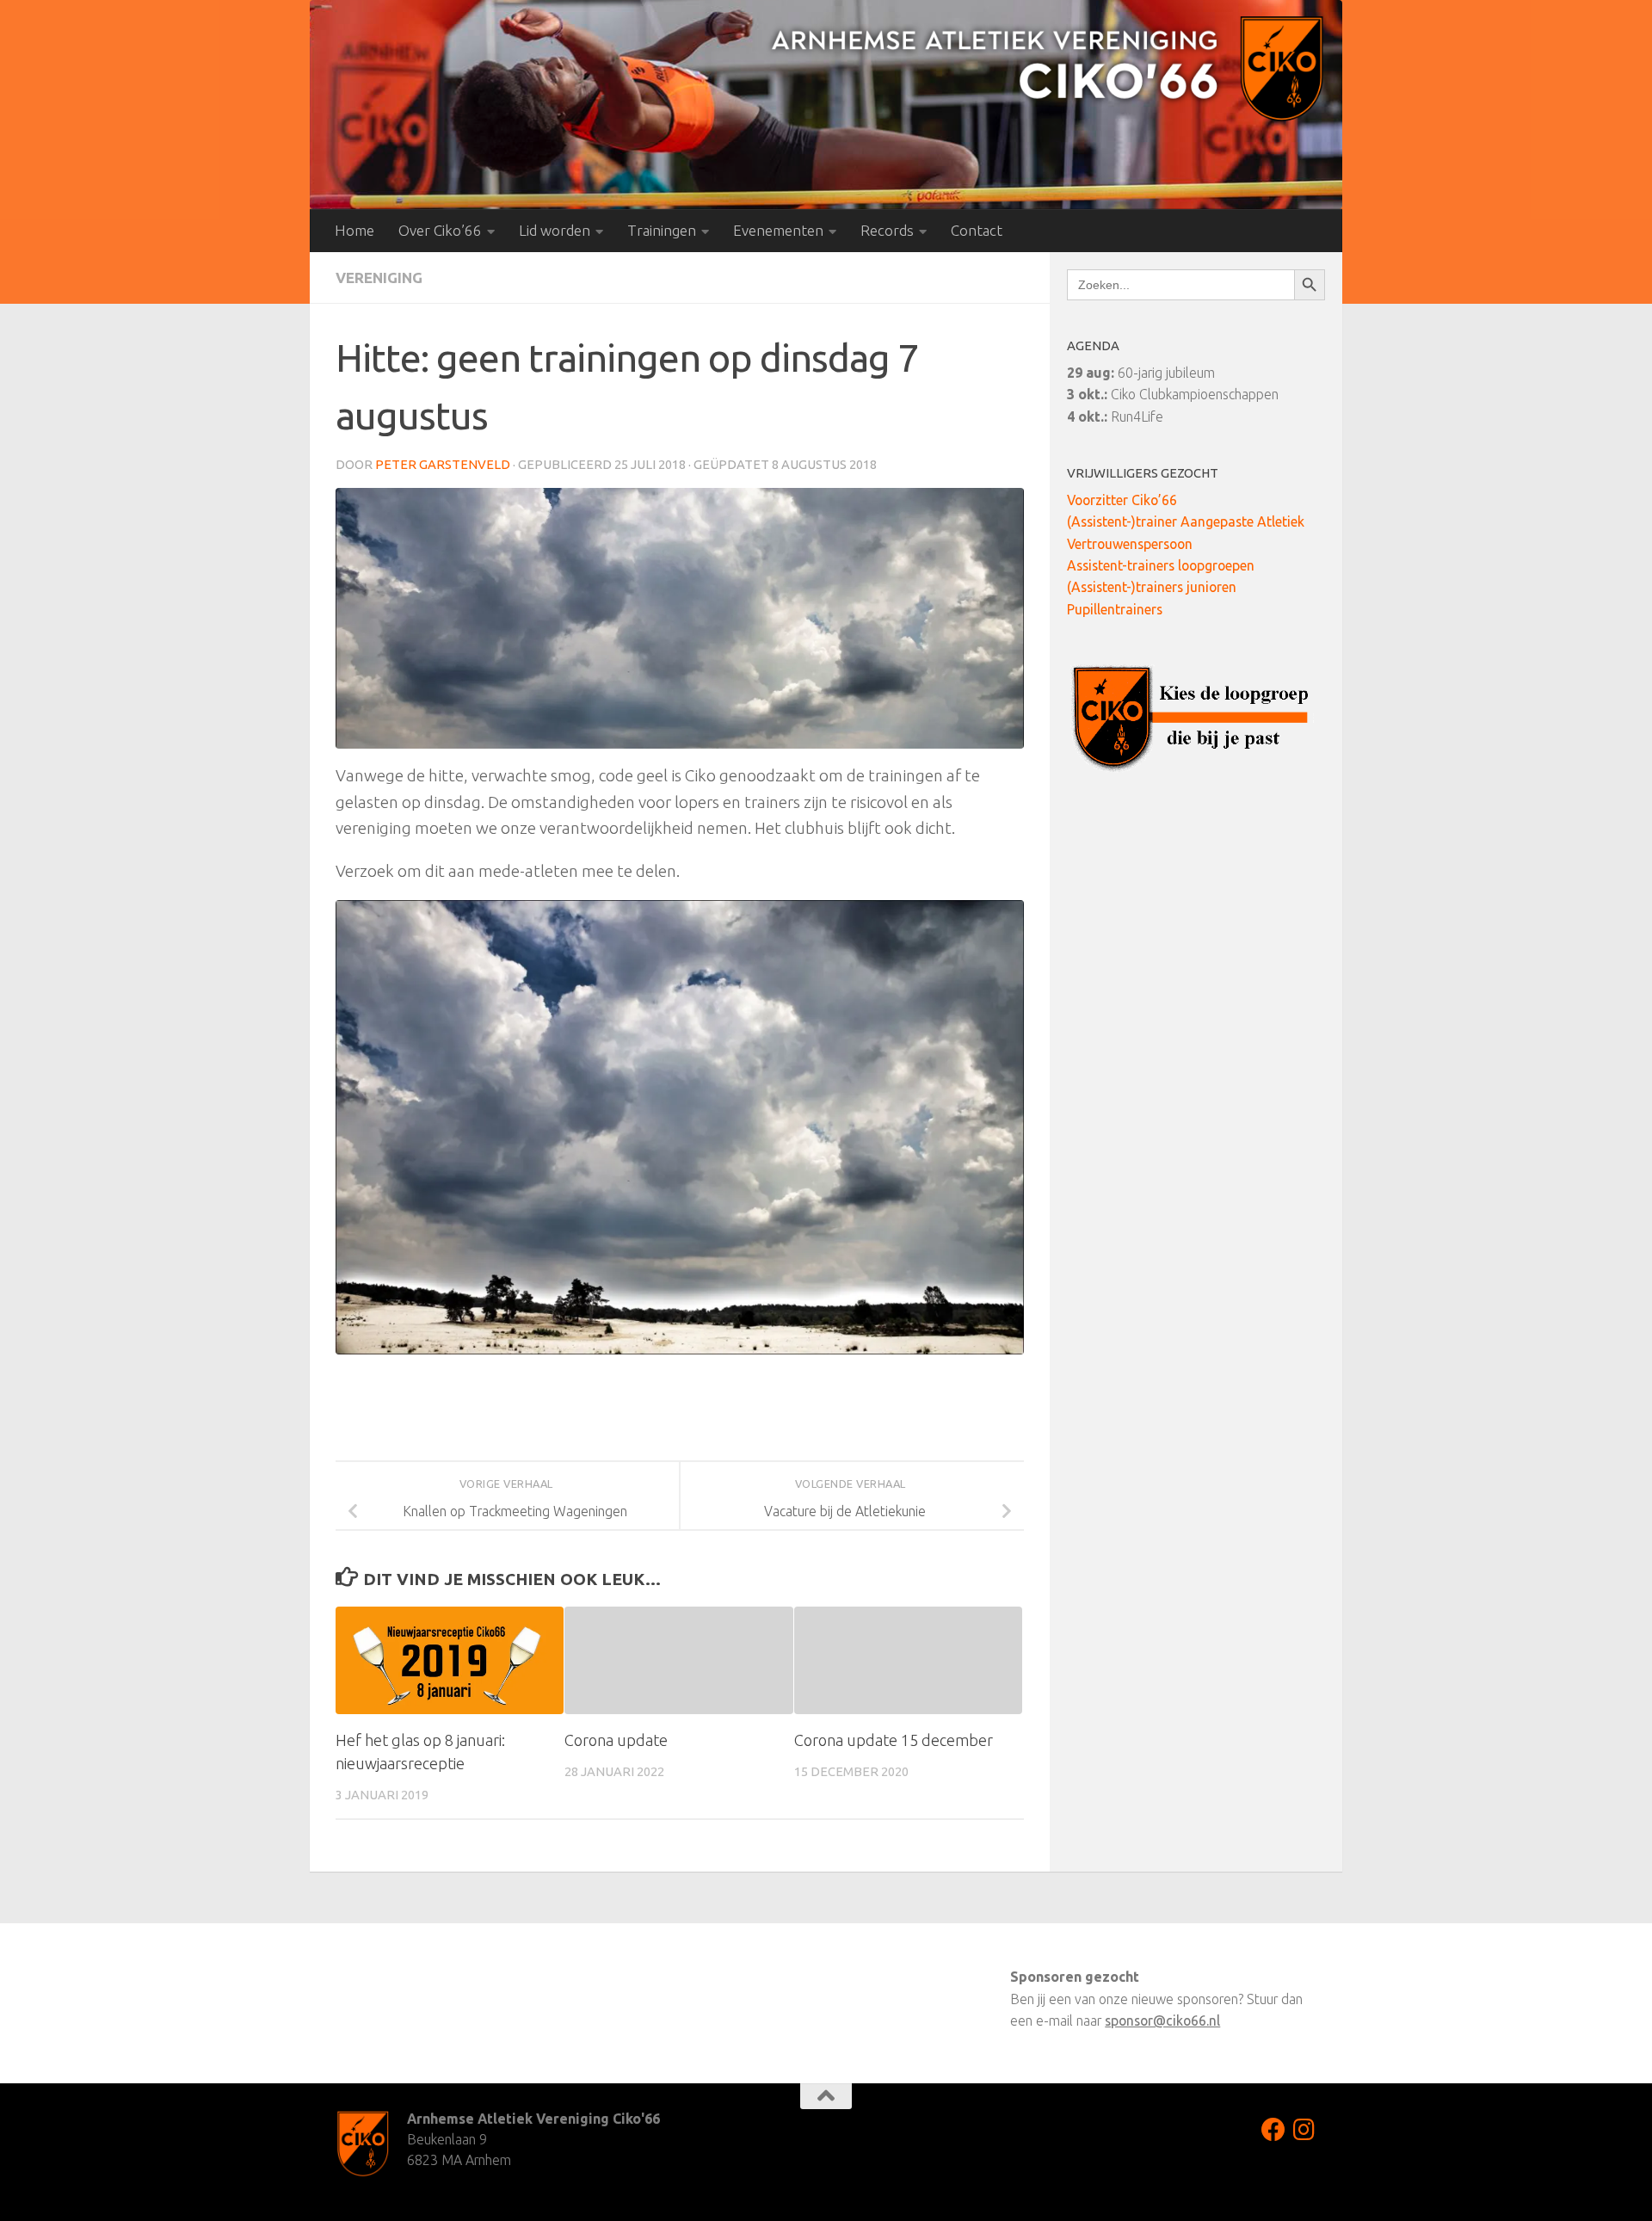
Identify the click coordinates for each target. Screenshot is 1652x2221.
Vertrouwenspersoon (1130, 544)
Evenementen (778, 230)
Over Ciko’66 (440, 230)
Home (354, 230)
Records (887, 230)
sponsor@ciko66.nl (1162, 2020)
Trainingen (662, 230)
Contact (977, 230)
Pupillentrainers (1115, 609)
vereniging (379, 278)
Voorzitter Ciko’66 (1122, 500)
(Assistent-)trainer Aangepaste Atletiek (1186, 521)
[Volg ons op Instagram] (1304, 2130)
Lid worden (555, 230)
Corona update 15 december (894, 1740)
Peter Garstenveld (443, 464)
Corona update (616, 1740)
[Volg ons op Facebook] (1273, 2130)
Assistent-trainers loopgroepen (1161, 565)
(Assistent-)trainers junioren (1152, 587)
